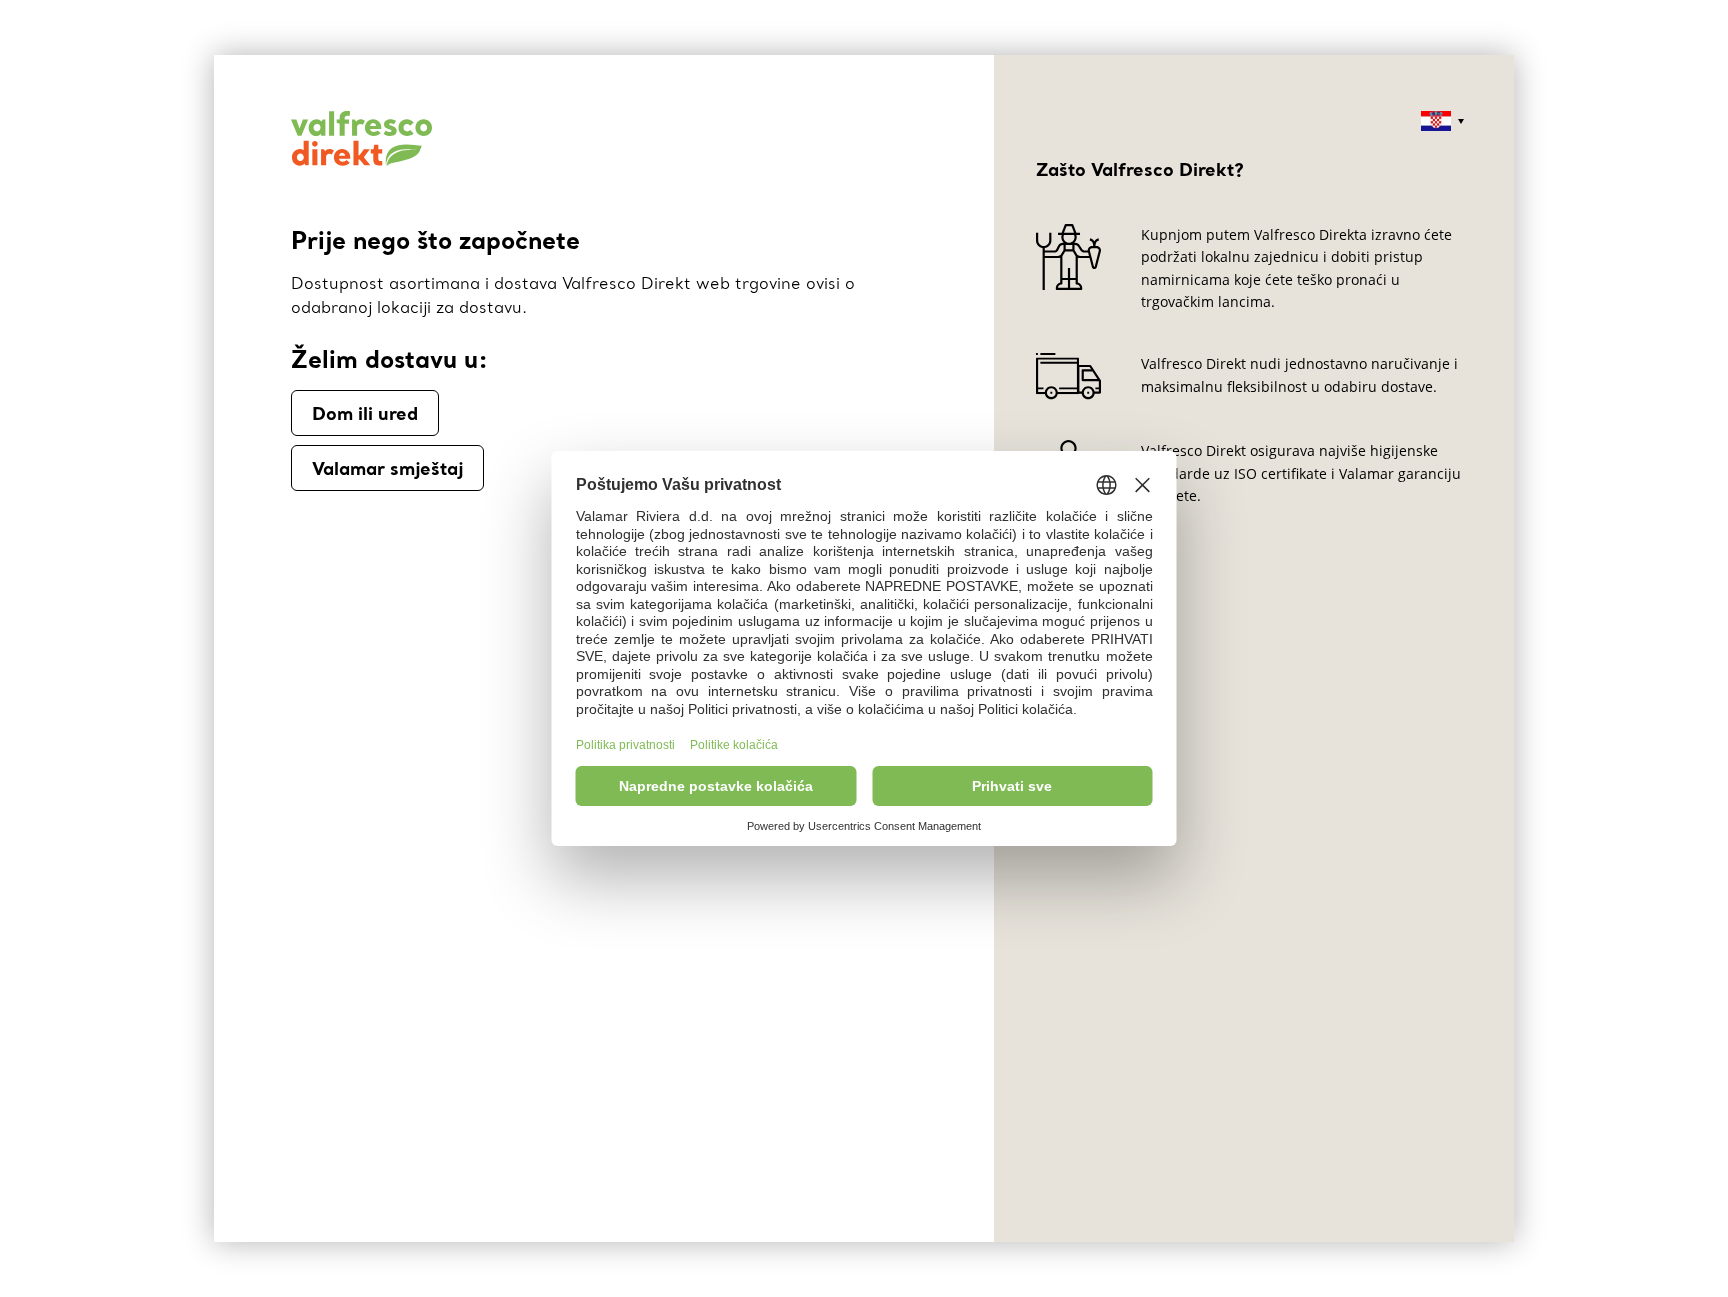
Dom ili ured (365, 413)
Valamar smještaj (387, 468)
